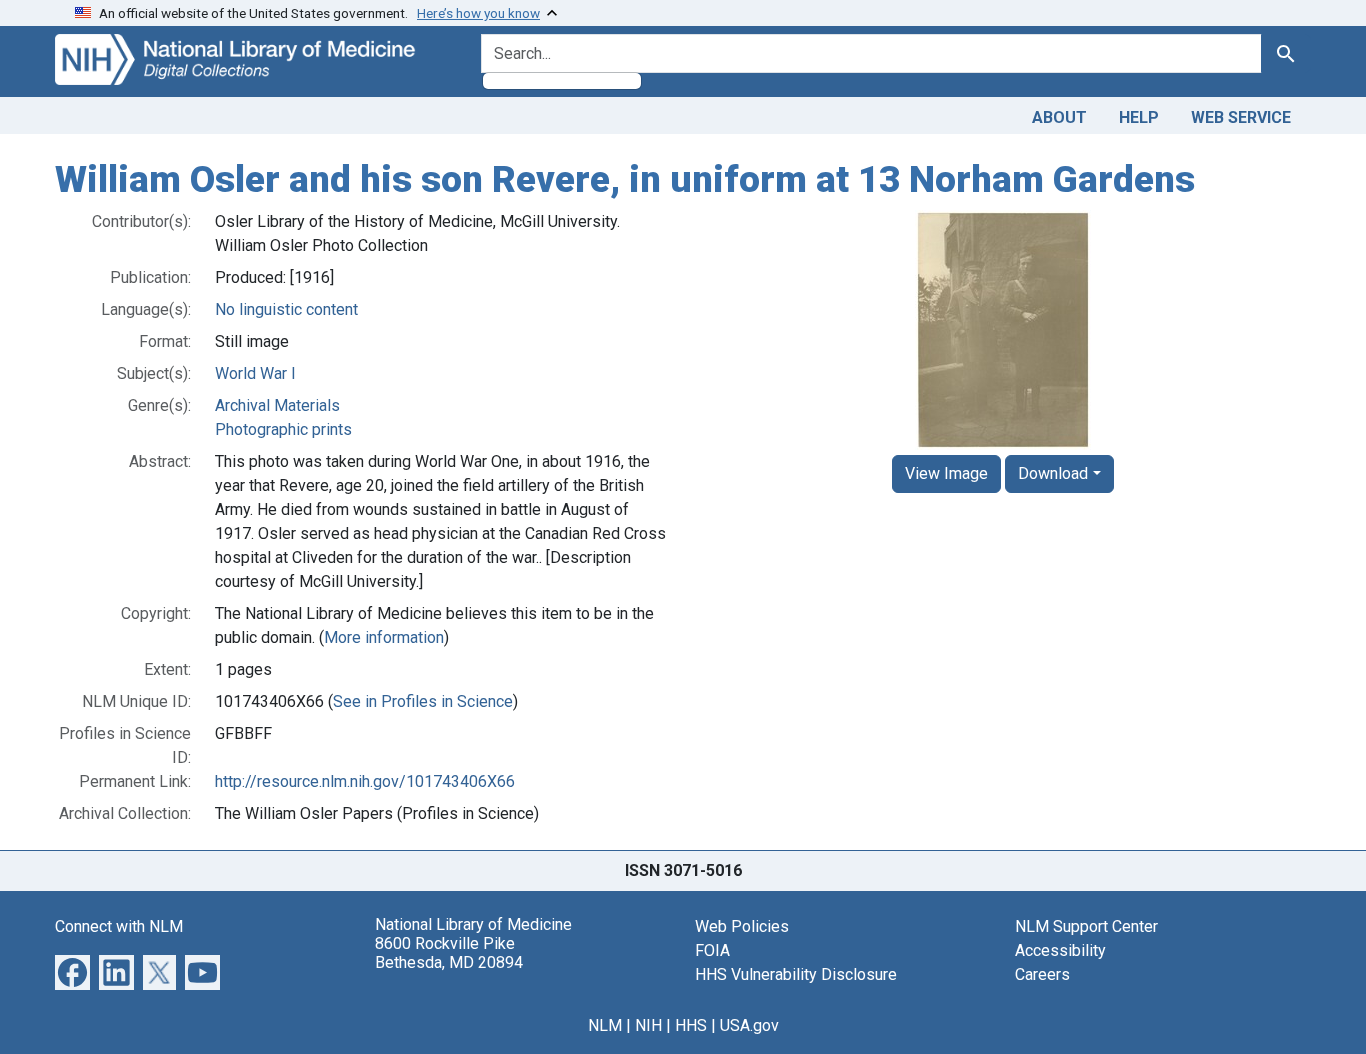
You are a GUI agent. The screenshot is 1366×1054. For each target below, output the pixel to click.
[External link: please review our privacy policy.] (72, 970)
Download (1053, 473)
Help (1139, 117)
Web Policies (742, 926)
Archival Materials (277, 405)
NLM (605, 1025)
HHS (691, 1025)
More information (384, 637)
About (1059, 117)
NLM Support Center (1086, 926)
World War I (255, 373)
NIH (648, 1025)
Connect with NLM (119, 926)
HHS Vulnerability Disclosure (796, 974)
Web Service (1241, 117)
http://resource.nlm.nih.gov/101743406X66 (365, 781)
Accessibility (1060, 950)
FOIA (712, 950)
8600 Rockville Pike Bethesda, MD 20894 (449, 953)
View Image (946, 473)
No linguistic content (286, 309)
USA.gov (749, 1025)
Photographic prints (283, 429)
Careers (1042, 974)
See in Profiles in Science (423, 701)
